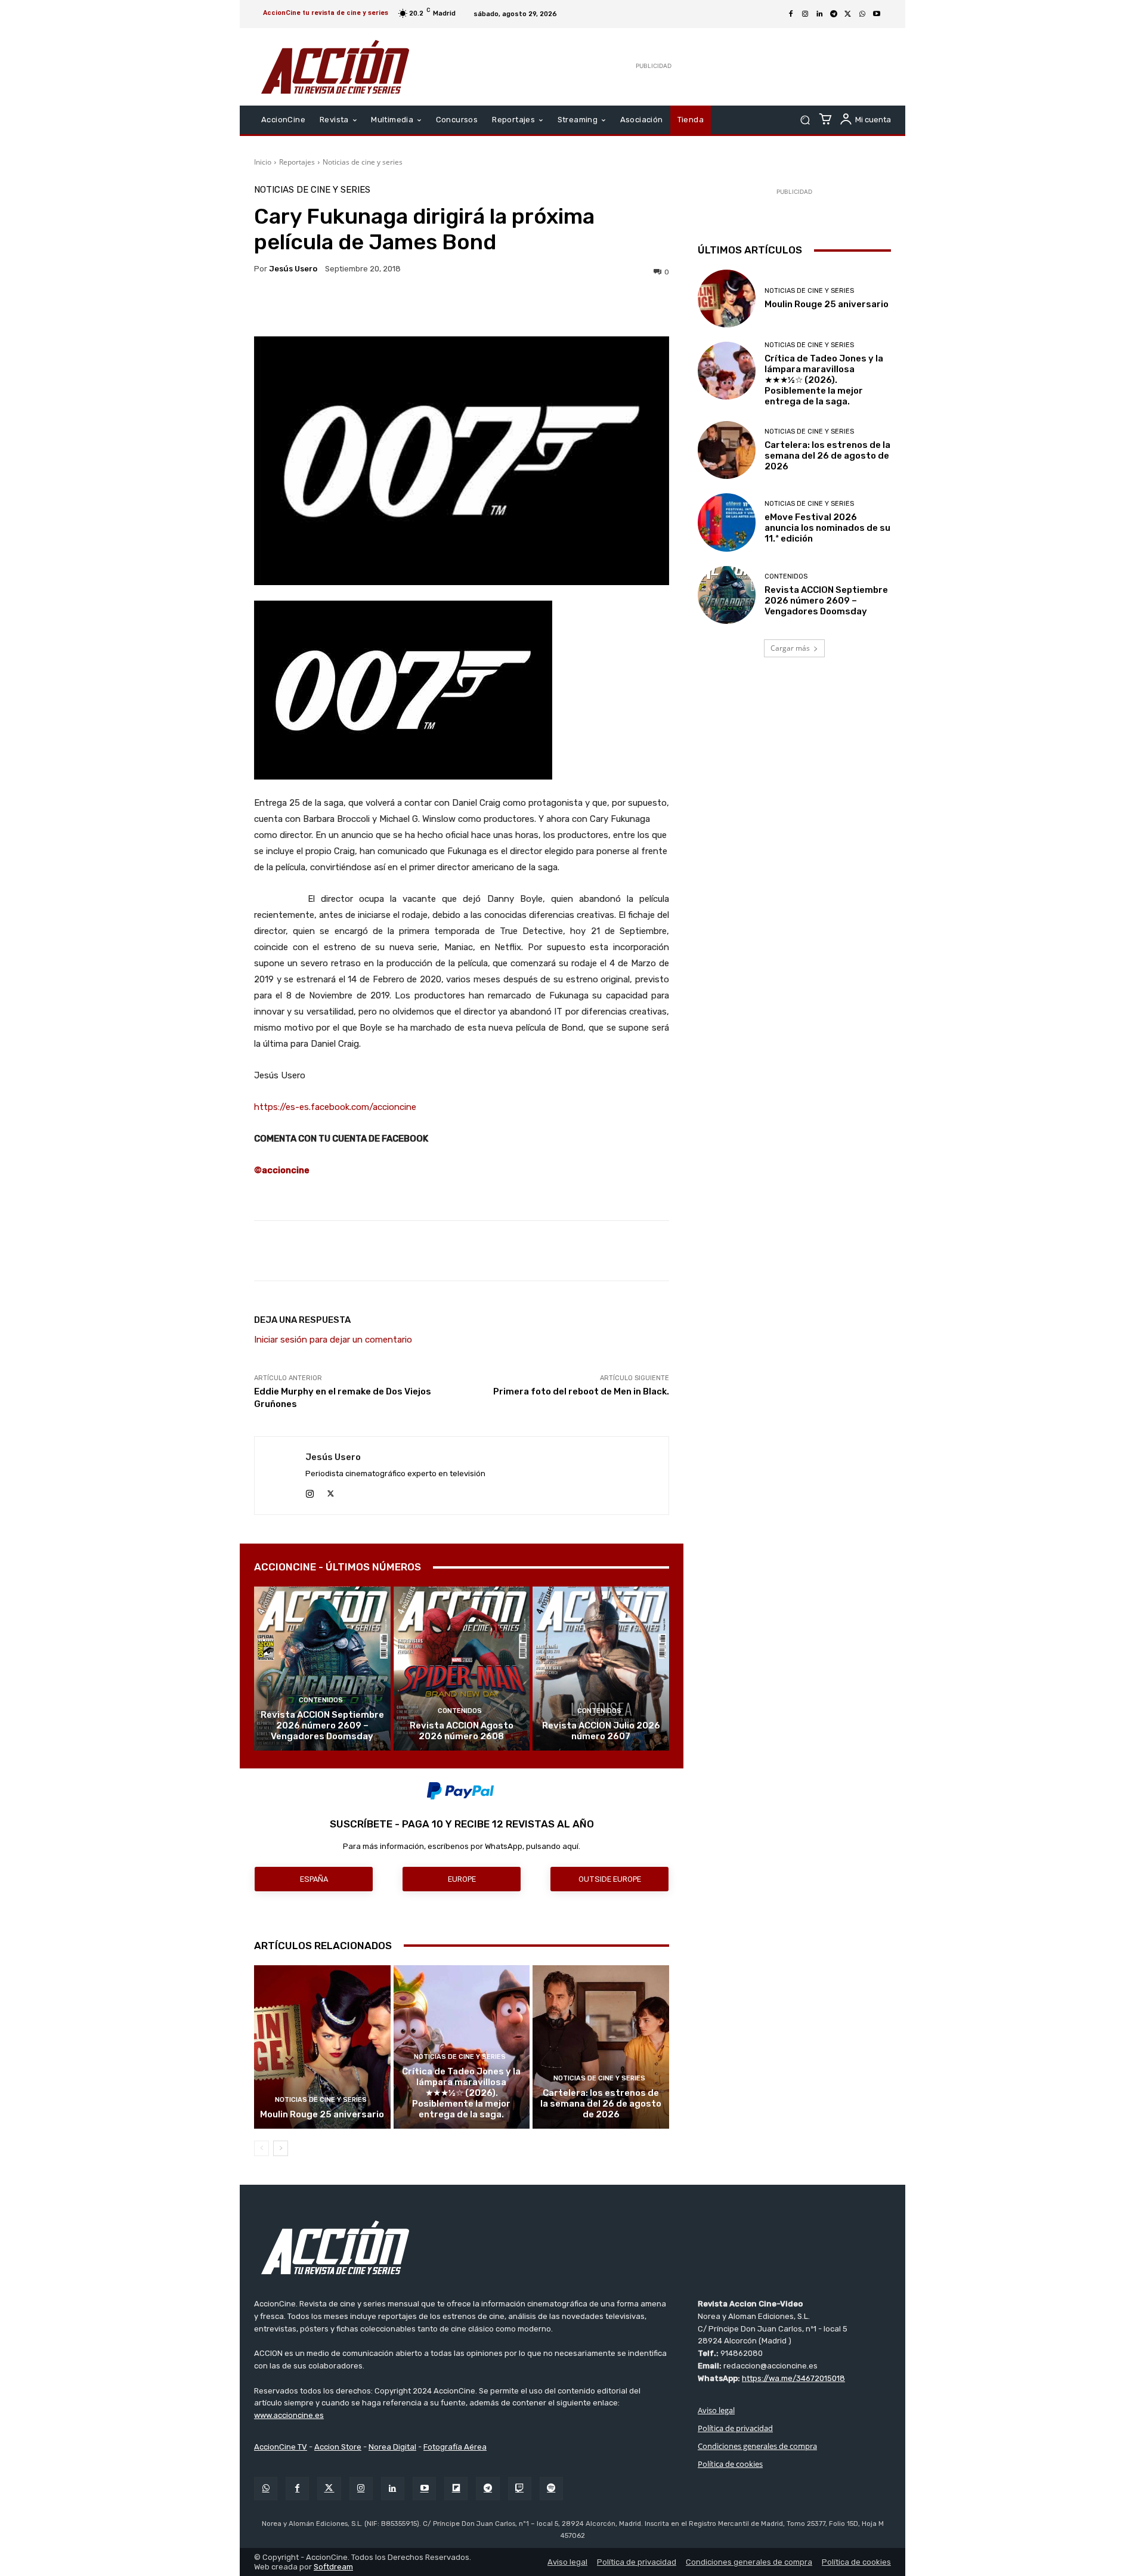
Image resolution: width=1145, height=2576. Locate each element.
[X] (848, 14)
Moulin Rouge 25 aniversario (322, 2114)
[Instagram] (805, 14)
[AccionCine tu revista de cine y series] (572, 2247)
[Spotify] (551, 2489)
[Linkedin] (819, 14)
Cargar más (790, 648)
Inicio (263, 162)
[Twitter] (329, 2489)
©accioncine (282, 1170)
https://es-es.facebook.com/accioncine (335, 1107)
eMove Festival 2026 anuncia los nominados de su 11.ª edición (827, 528)
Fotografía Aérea (455, 2447)
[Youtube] (877, 14)
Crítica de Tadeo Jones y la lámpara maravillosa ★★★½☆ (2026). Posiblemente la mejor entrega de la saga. (461, 2093)
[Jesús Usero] (280, 1476)
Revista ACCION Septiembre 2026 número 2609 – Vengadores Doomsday (322, 1725)
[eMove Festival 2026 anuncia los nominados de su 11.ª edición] (727, 522)
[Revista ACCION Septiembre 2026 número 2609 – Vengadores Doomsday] (322, 1668)
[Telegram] (834, 14)
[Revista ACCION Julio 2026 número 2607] (601, 1668)
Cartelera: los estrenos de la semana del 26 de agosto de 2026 (601, 2104)
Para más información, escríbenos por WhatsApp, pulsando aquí (461, 1846)
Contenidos (321, 1700)
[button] (805, 120)
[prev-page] (262, 2148)
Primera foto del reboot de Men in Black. (581, 1391)
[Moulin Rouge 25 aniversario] (322, 2047)
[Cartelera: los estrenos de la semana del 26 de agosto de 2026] (601, 2047)
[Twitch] (520, 2489)
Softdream (333, 2567)
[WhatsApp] (862, 14)
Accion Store (338, 2447)
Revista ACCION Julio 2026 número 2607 (601, 1731)
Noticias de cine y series (363, 162)
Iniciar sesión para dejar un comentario (333, 1340)
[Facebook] (791, 14)
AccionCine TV (281, 2447)
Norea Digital (392, 2447)
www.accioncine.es (289, 2415)
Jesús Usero (293, 269)
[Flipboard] (456, 2489)
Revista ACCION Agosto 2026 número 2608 (462, 1731)
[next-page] (281, 2148)
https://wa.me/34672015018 (793, 2378)
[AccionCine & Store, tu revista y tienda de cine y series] (335, 67)
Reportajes (297, 162)
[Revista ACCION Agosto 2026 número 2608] (462, 1668)
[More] (565, 307)
